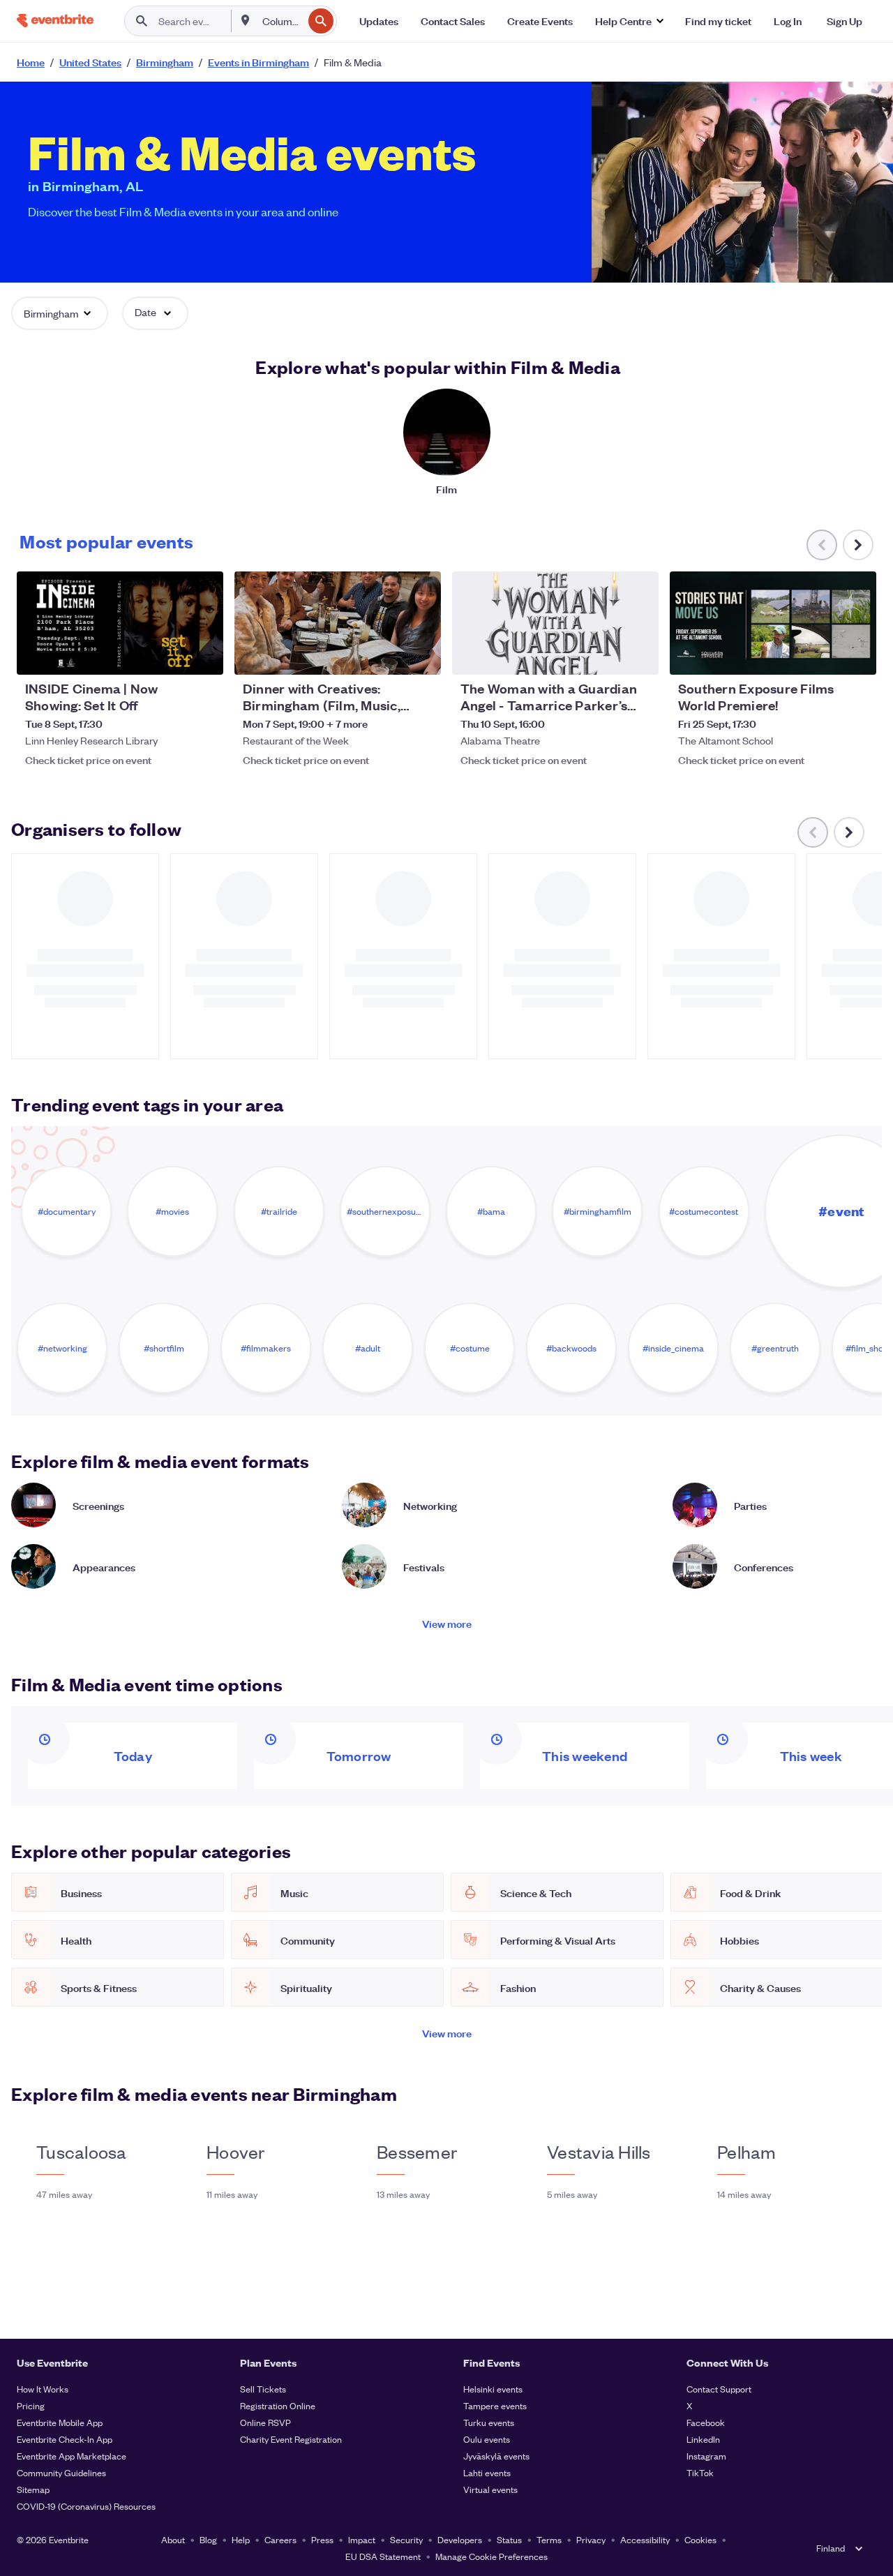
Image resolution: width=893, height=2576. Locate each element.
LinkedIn (703, 2439)
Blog (208, 2539)
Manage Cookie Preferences (491, 2556)
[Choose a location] (246, 20)
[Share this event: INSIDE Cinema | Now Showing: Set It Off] (204, 655)
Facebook (706, 2422)
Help (241, 2539)
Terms (549, 2539)
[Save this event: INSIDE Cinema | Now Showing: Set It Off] (170, 655)
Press (322, 2539)
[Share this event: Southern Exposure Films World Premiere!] (857, 655)
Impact (362, 2539)
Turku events (489, 2422)
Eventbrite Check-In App (65, 2439)
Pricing (31, 2405)
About (173, 2539)
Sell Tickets (263, 2389)
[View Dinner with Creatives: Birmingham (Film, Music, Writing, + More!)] (338, 623)
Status (509, 2539)
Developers (460, 2539)
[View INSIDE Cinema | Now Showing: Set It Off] (120, 623)
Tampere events (495, 2405)
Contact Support (719, 2389)
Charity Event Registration (291, 2439)
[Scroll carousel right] (858, 545)
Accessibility (645, 2539)
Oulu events (487, 2439)
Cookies (700, 2539)
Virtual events (490, 2489)
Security (406, 2539)
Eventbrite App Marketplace (72, 2456)
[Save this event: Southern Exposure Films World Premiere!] (823, 655)
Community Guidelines (61, 2472)
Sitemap (33, 2489)
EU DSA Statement (383, 2556)
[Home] (55, 21)
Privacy (591, 2539)
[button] (629, 21)
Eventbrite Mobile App (60, 2422)
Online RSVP (265, 2422)
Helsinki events (493, 2389)
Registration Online (278, 2405)
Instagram (706, 2456)
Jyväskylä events (496, 2456)
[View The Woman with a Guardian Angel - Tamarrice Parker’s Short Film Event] (555, 623)
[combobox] (282, 21)
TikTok (700, 2472)
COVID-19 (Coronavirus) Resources (86, 2506)
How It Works (43, 2389)
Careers (280, 2539)
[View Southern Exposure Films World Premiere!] (773, 623)
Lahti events (487, 2472)
